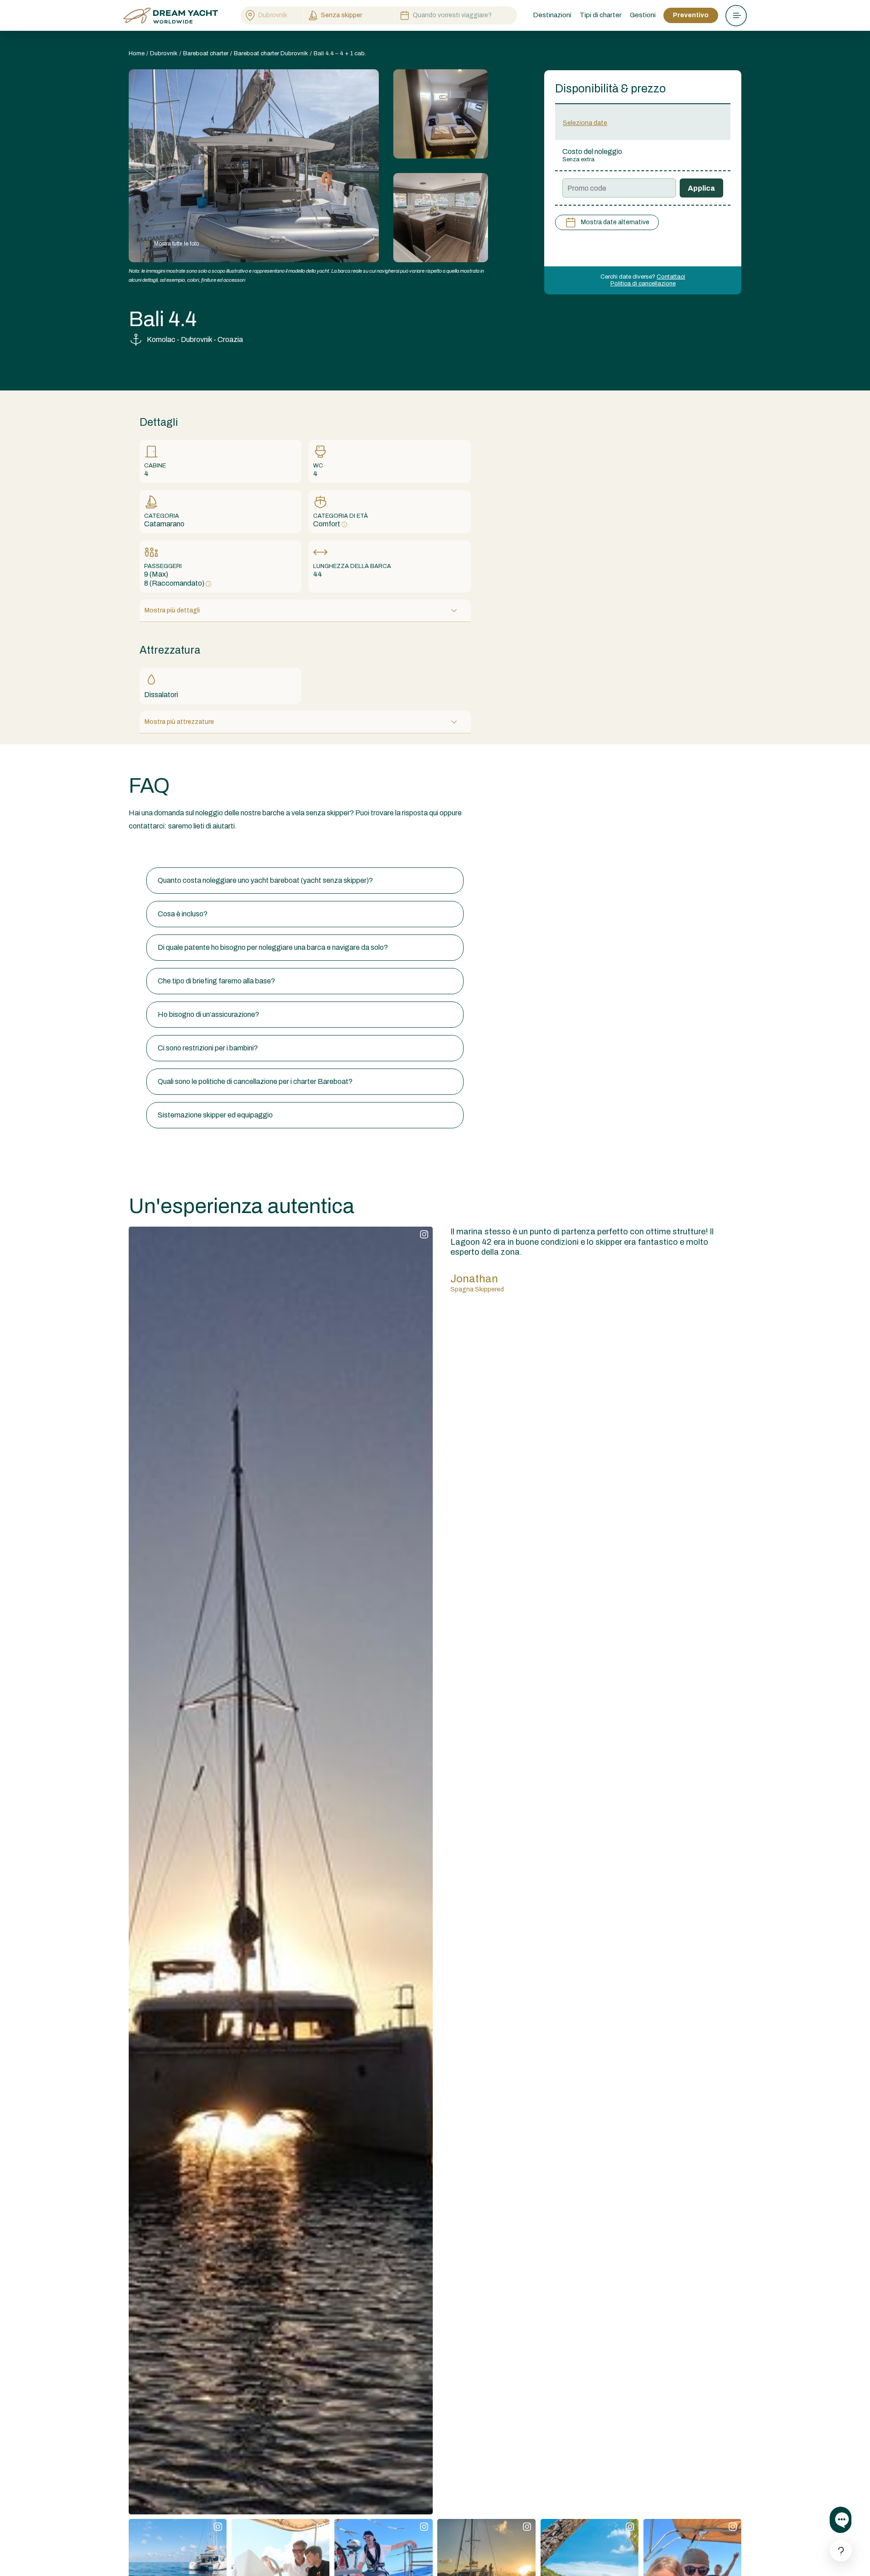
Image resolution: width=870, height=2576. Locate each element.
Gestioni (643, 15)
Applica (701, 188)
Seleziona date (585, 123)
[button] (305, 881)
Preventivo (691, 15)
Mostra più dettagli (172, 610)
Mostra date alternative (615, 222)
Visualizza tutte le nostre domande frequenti (198, 850)
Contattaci (671, 277)
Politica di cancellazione (643, 284)
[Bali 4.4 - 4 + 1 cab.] (441, 114)
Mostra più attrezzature (179, 722)
